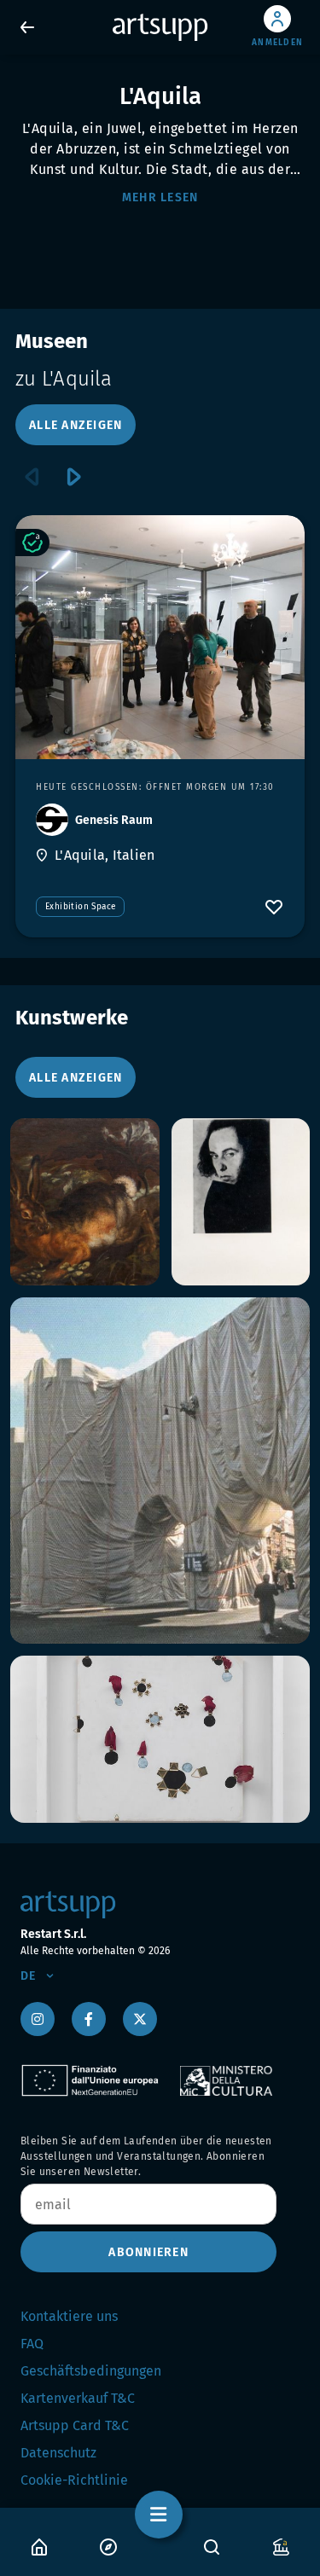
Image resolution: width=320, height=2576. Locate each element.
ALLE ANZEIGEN (76, 425)
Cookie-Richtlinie (74, 2480)
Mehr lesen (160, 197)
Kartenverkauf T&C (78, 2398)
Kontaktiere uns (69, 2316)
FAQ (32, 2344)
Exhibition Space (80, 907)
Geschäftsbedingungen (91, 2371)
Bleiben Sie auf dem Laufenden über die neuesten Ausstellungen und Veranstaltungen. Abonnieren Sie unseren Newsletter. (146, 2156)
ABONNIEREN (148, 2252)
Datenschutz (58, 2453)
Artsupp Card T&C (75, 2425)
